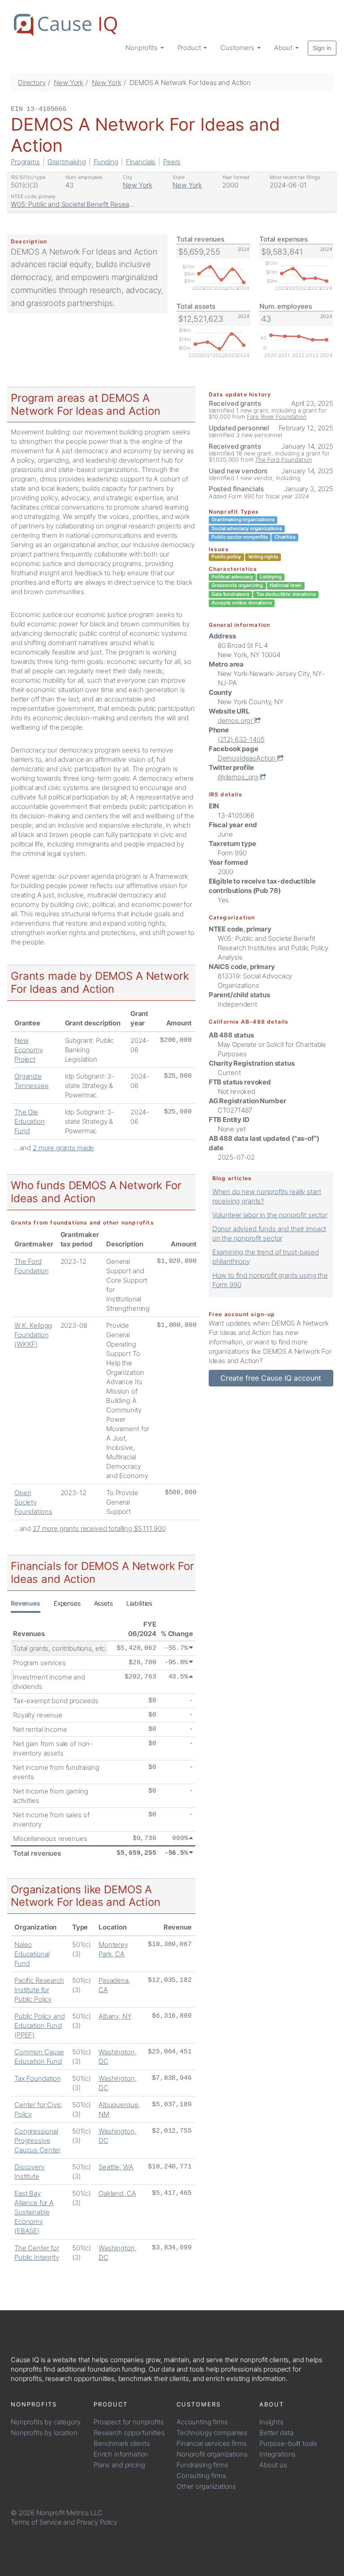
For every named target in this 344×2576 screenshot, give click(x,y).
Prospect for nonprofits (129, 2422)
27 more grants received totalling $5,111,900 (99, 1528)
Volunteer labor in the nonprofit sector (270, 1215)
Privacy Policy (97, 2522)
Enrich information (121, 2454)
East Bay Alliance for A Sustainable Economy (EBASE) (34, 2212)
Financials (141, 162)
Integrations (277, 2454)
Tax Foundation (38, 2078)
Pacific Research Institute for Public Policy (39, 1990)
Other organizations (206, 2486)
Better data (276, 2433)
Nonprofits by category (46, 2422)
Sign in (322, 48)
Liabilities (139, 1603)
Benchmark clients (122, 2443)
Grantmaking (67, 162)
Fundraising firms (202, 2465)
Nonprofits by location (44, 2433)
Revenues (26, 1603)
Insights (271, 2422)
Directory (32, 83)
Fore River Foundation (277, 417)
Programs (25, 162)
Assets (103, 1603)
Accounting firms (202, 2422)
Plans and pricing (119, 2465)
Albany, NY (115, 2016)
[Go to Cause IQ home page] (65, 25)
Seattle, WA (116, 2167)
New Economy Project (29, 1050)
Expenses (67, 1603)
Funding (106, 162)
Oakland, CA (117, 2193)
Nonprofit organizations (212, 2454)
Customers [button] (238, 48)
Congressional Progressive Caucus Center (37, 2140)
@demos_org (239, 777)
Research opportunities (129, 2433)
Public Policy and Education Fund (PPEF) (39, 2026)
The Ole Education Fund (30, 1121)
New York (69, 83)
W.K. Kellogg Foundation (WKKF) (33, 1335)
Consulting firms (201, 2476)
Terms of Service (36, 2522)
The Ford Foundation (283, 459)
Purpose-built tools (288, 2443)
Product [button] (190, 48)
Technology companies (212, 2433)
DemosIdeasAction (247, 758)
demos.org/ (236, 721)
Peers (172, 162)
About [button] (284, 48)
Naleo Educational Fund (32, 1954)
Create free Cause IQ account (271, 1378)
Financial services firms (211, 2443)
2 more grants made (63, 1148)
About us (273, 2465)
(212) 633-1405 (241, 739)
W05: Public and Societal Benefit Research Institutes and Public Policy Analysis (129, 204)
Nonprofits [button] (142, 48)
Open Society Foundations (33, 1502)
